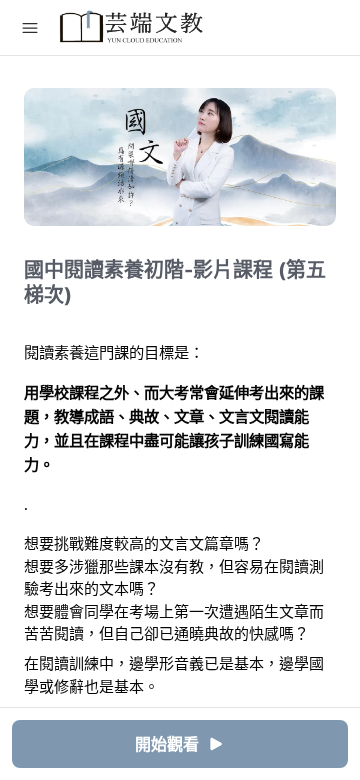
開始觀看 (167, 744)
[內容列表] (30, 28)
